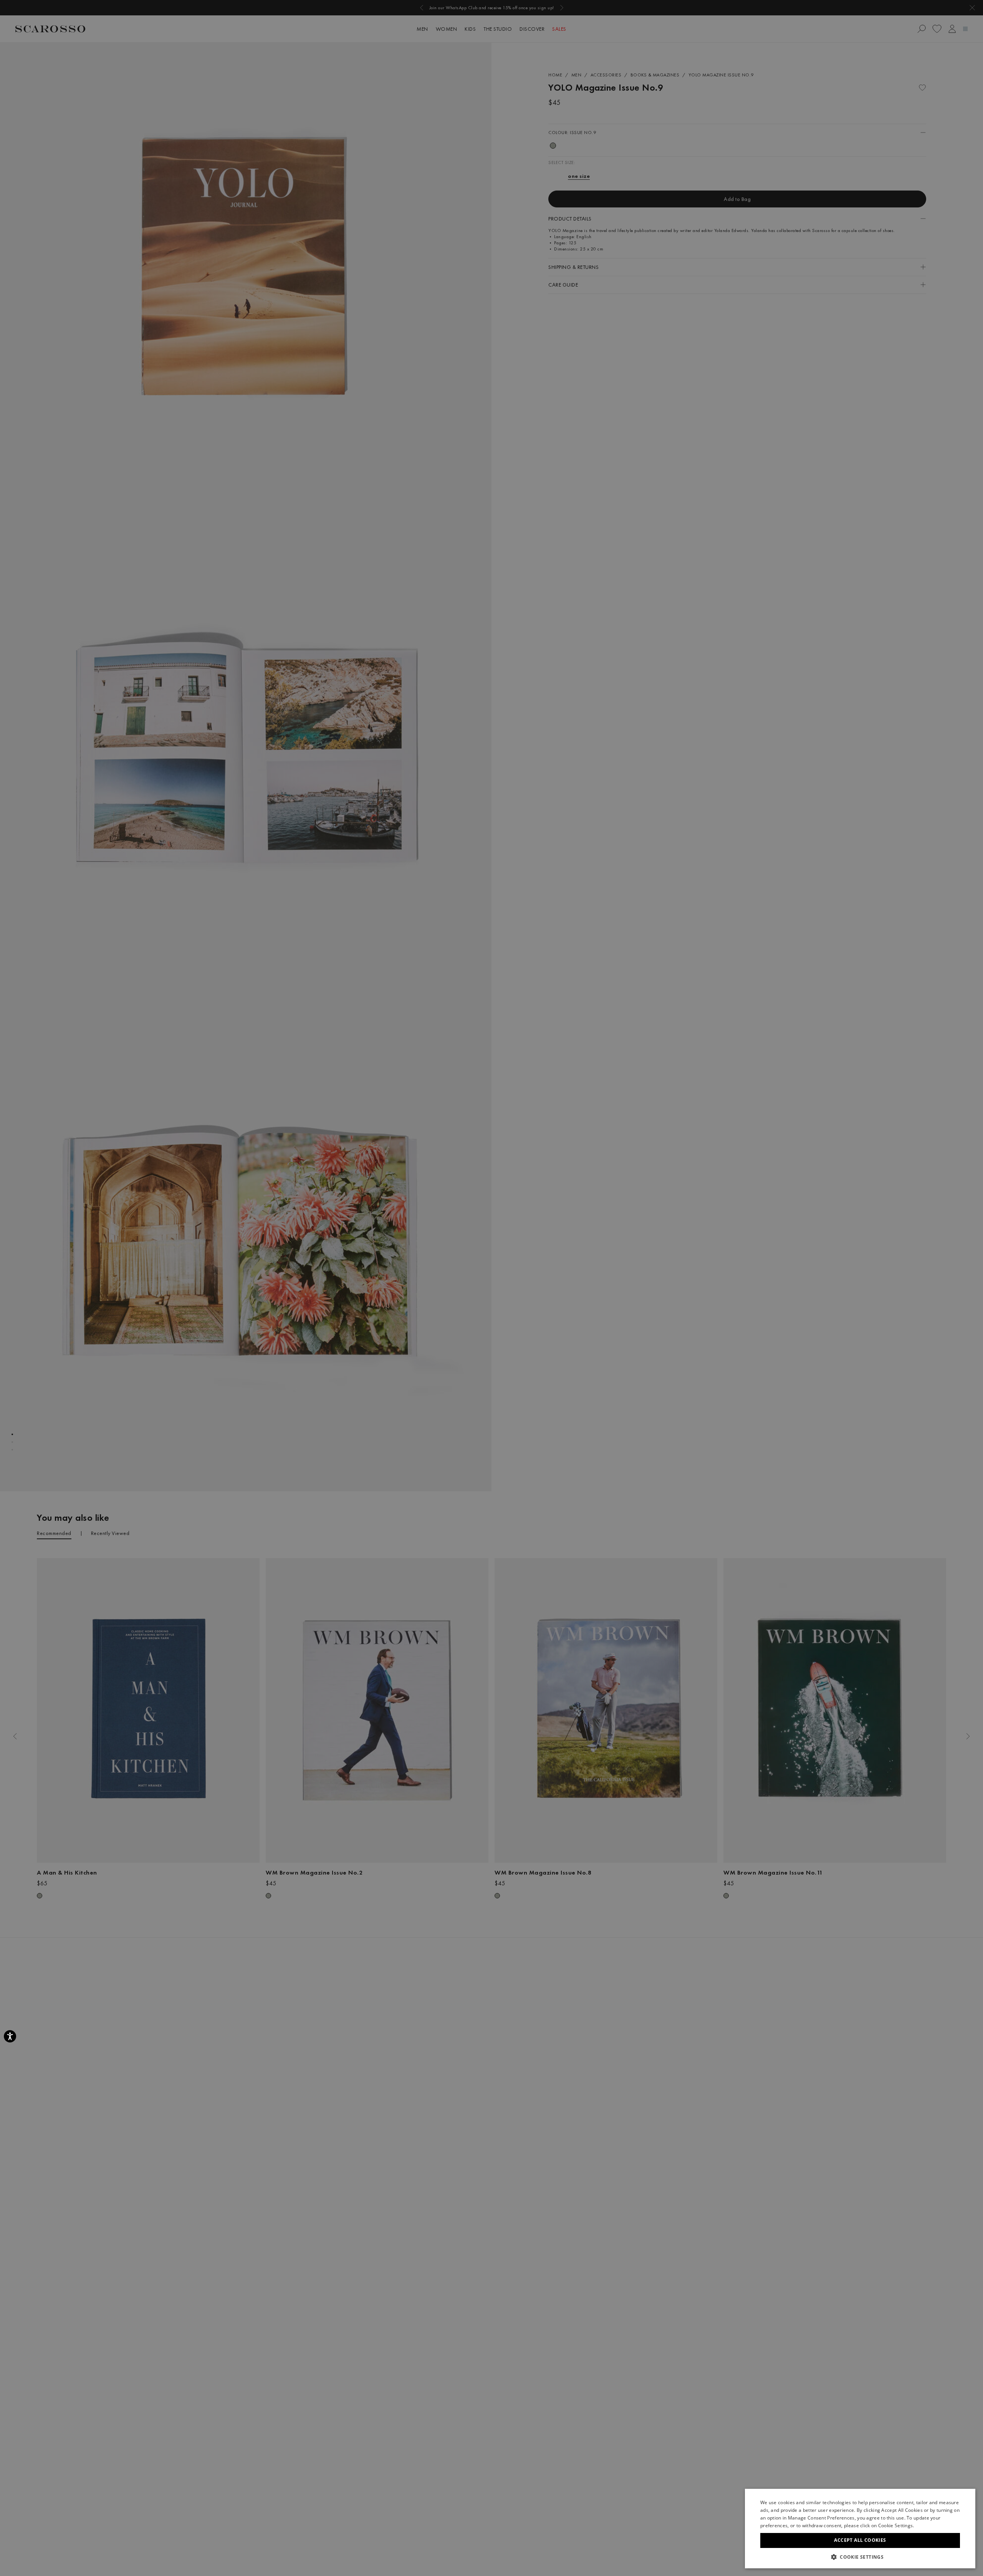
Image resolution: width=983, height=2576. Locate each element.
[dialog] (491, 1288)
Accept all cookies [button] (860, 2540)
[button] (860, 2557)
